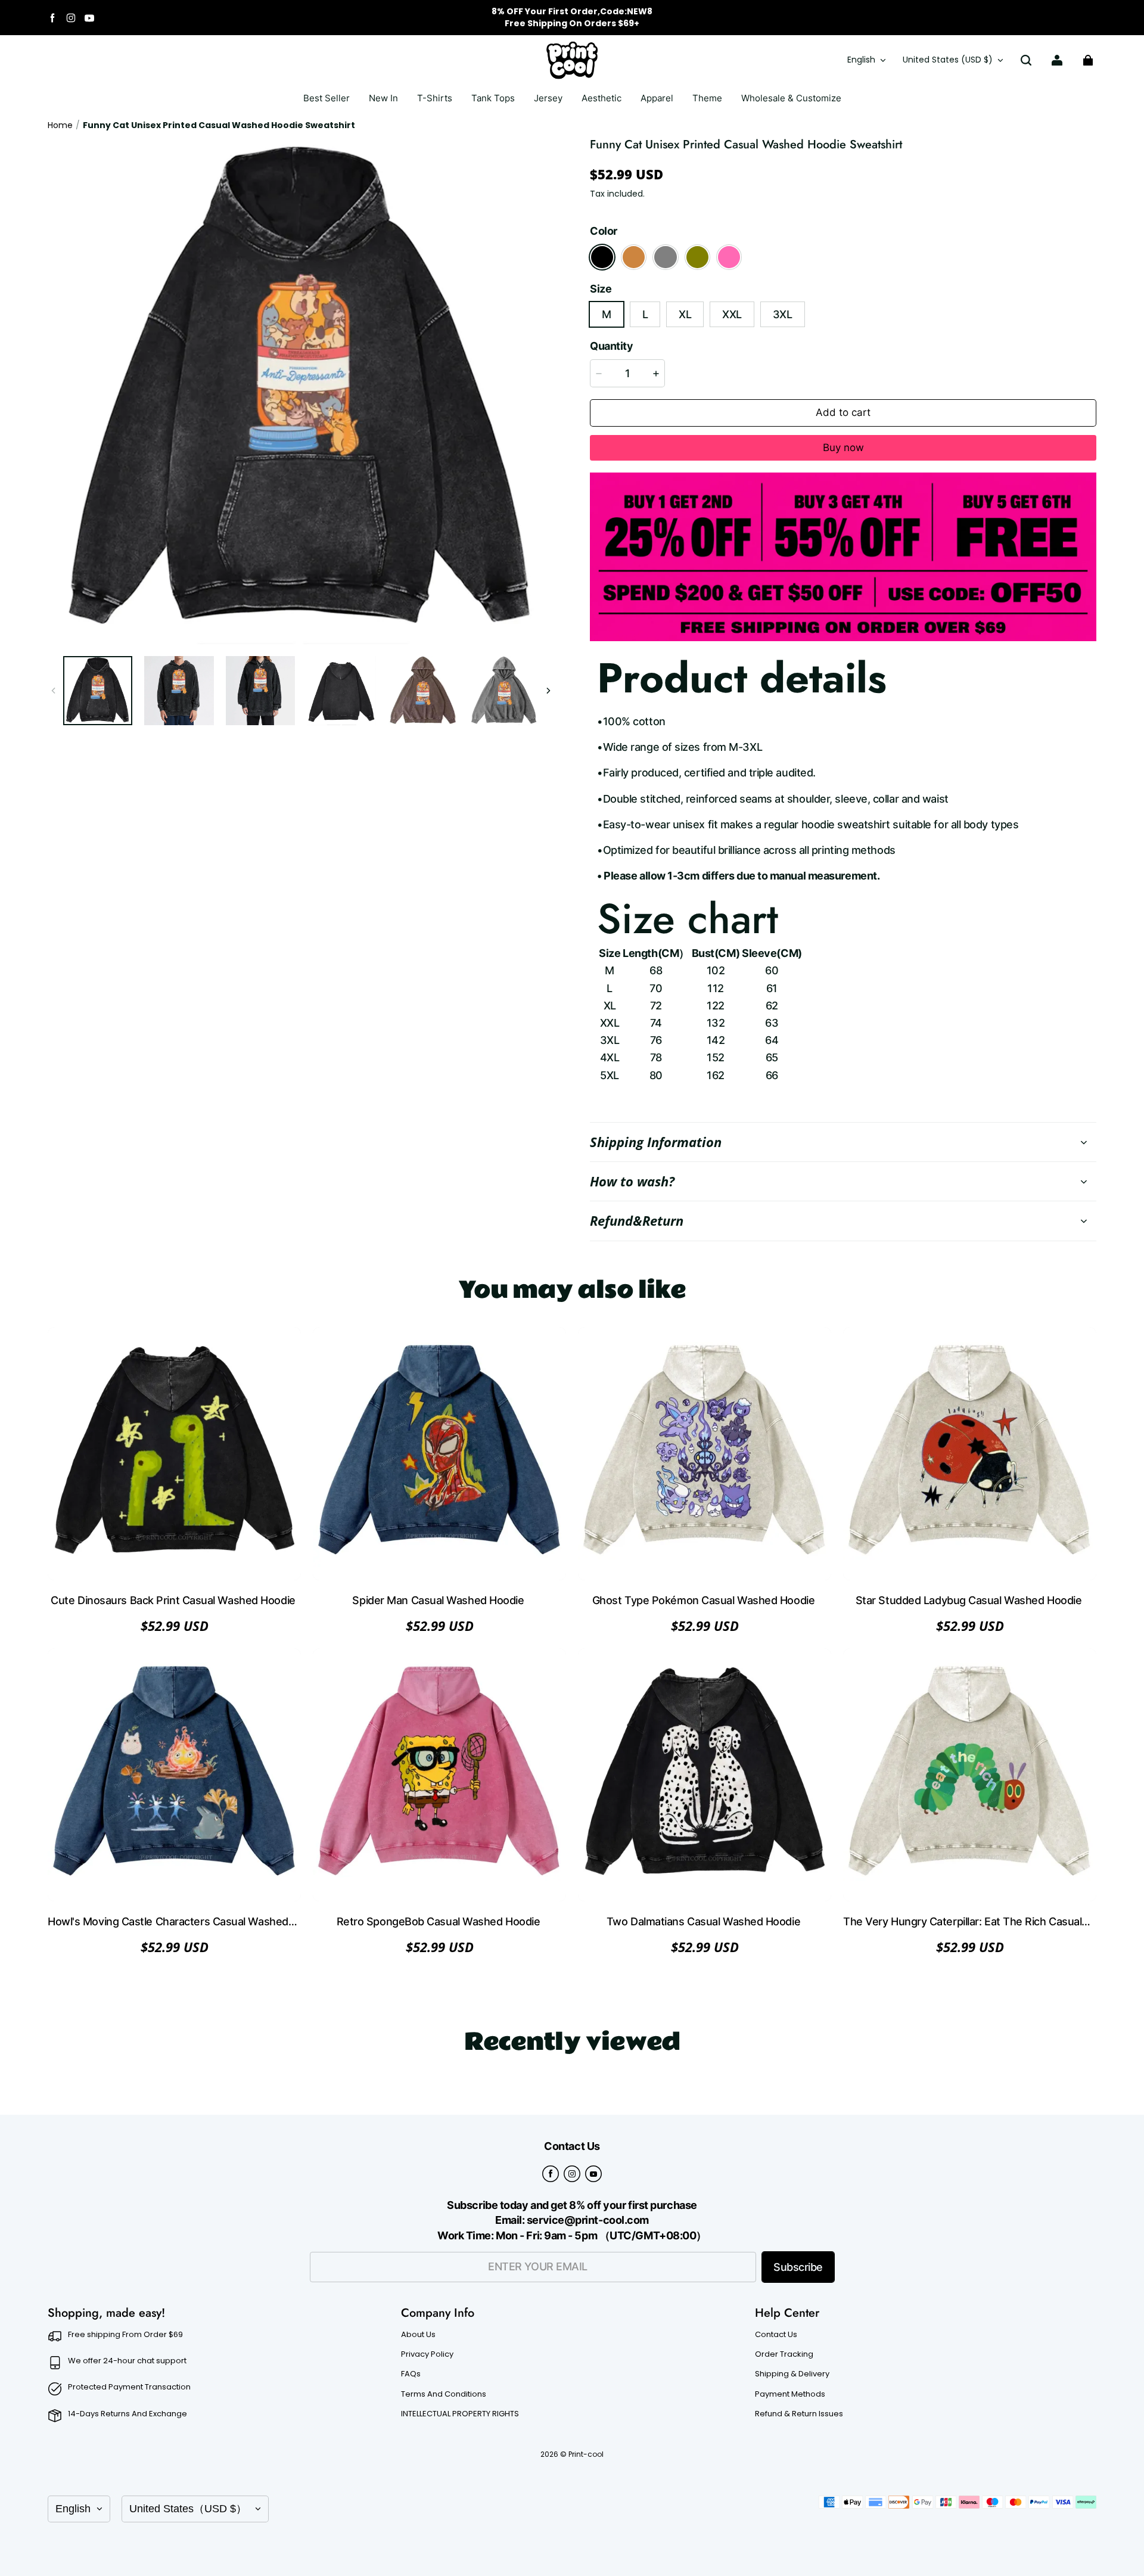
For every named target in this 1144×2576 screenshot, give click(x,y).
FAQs (411, 2374)
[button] (1026, 60)
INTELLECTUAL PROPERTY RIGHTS (460, 2414)
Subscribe (798, 2267)
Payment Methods (790, 2394)
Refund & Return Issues (799, 2414)
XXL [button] (732, 314)
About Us (418, 2335)
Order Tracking (784, 2354)
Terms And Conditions (444, 2394)
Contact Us (776, 2335)
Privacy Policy (427, 2354)
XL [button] (685, 314)
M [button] (607, 314)
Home (60, 125)
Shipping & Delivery (792, 2374)
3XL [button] (783, 314)
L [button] (645, 314)
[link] (435, 99)
